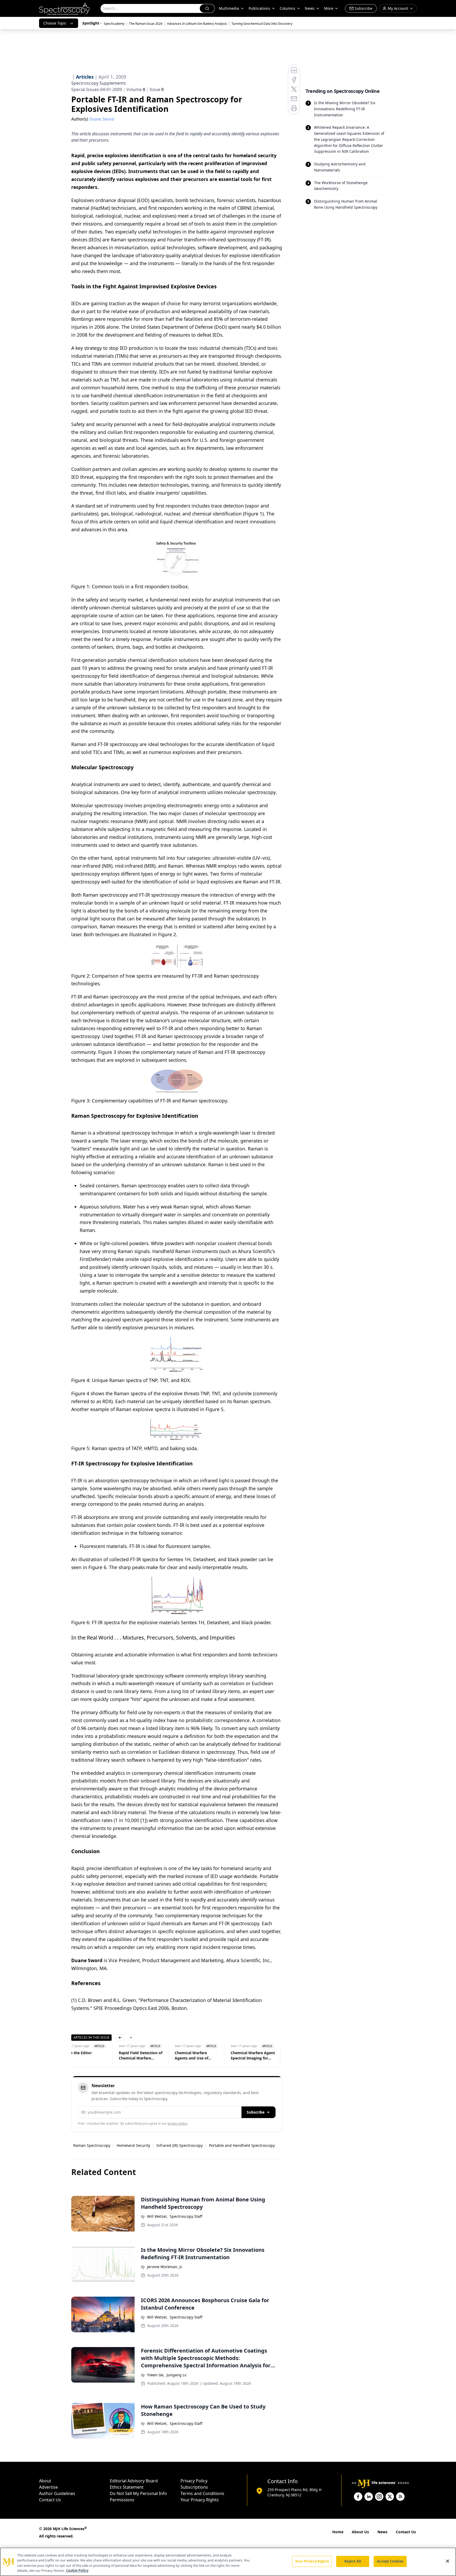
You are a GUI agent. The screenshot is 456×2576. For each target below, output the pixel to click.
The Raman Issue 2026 (146, 24)
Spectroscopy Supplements (99, 83)
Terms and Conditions (202, 2493)
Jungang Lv (176, 2375)
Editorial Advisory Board (134, 2481)
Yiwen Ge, (156, 2375)
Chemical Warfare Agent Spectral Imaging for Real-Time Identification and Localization (253, 2056)
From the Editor (77, 2053)
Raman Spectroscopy (92, 2145)
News (382, 2532)
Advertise (48, 2487)
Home (338, 2532)
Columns (288, 8)
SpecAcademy (114, 24)
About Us (360, 2532)
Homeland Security (133, 2145)
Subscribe (256, 2112)
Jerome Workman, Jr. (165, 2267)
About (45, 2481)
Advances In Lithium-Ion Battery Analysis (197, 24)
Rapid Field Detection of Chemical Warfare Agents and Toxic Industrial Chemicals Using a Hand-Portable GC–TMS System (141, 2056)
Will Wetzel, (157, 2216)
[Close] (448, 2561)
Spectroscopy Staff (186, 2216)
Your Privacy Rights (200, 2500)
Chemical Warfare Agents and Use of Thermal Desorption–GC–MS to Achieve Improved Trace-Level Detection (197, 2056)
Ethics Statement (127, 2487)
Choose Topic (55, 23)
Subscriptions (194, 2487)
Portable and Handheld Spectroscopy (242, 2145)
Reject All (353, 2561)
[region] (228, 2562)
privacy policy (177, 2123)
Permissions (122, 2500)
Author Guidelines (57, 2493)
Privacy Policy (194, 2481)
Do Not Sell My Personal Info (138, 2493)
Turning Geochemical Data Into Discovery (262, 24)
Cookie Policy (77, 2570)
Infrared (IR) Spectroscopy (180, 2145)
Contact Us (50, 2500)
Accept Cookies (390, 2561)
